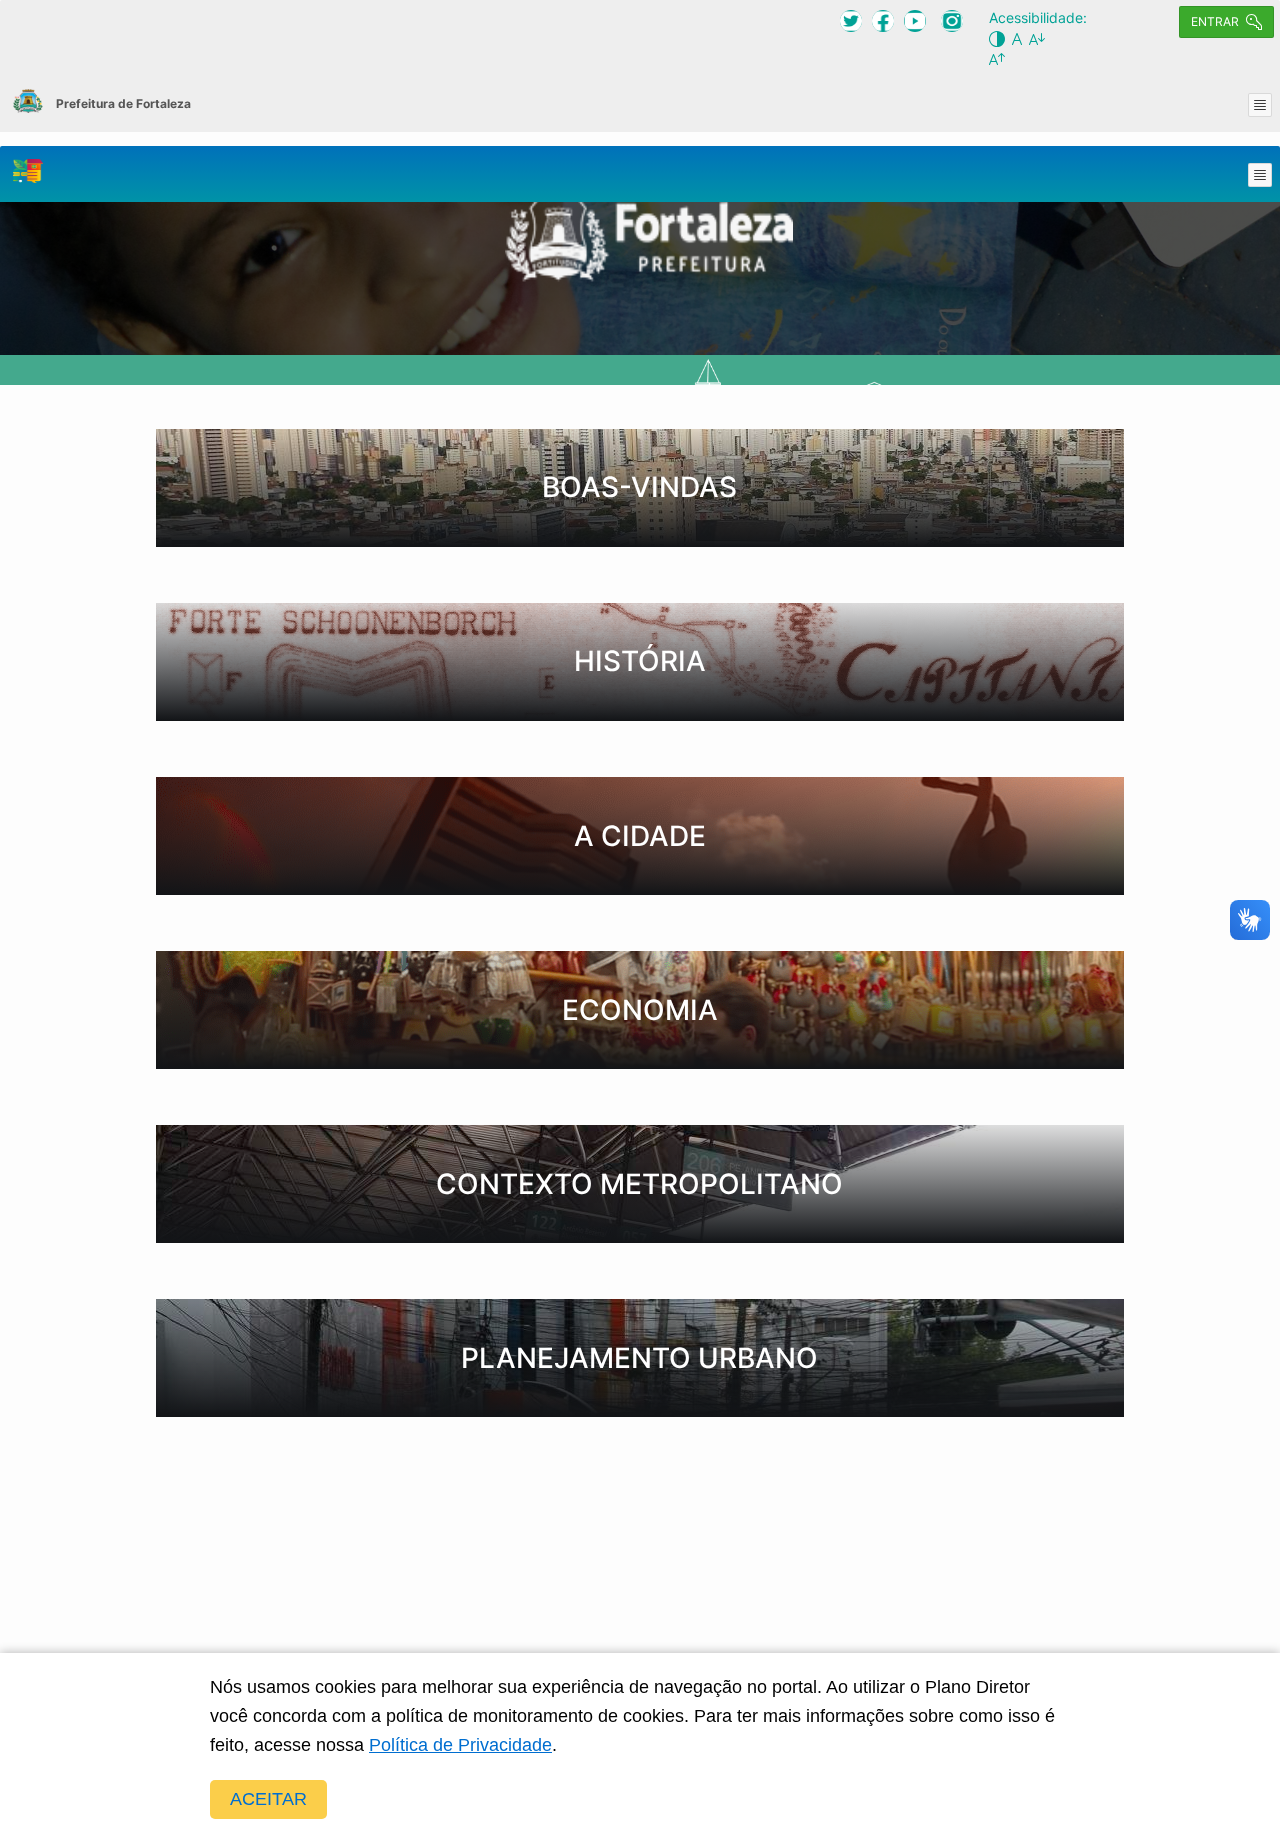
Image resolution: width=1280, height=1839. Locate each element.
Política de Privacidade (460, 1745)
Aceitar (268, 1799)
